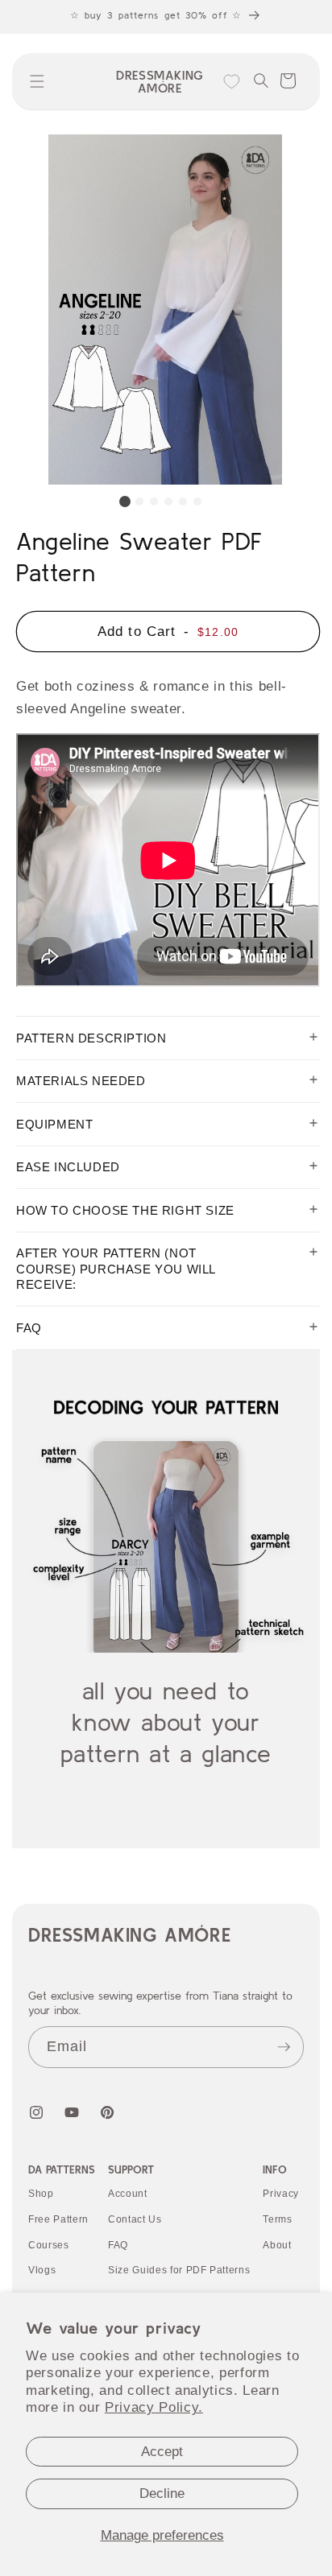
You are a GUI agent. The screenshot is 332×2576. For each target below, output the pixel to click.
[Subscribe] (284, 2047)
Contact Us (135, 2219)
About (277, 2245)
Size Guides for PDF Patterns (179, 2270)
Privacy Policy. (154, 2407)
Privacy (281, 2194)
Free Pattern (58, 2219)
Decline (162, 2493)
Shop (41, 2194)
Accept (162, 2451)
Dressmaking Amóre (129, 1935)
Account (128, 2194)
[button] (37, 81)
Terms (277, 2219)
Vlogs (42, 2270)
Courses (49, 2245)
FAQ (118, 2245)
